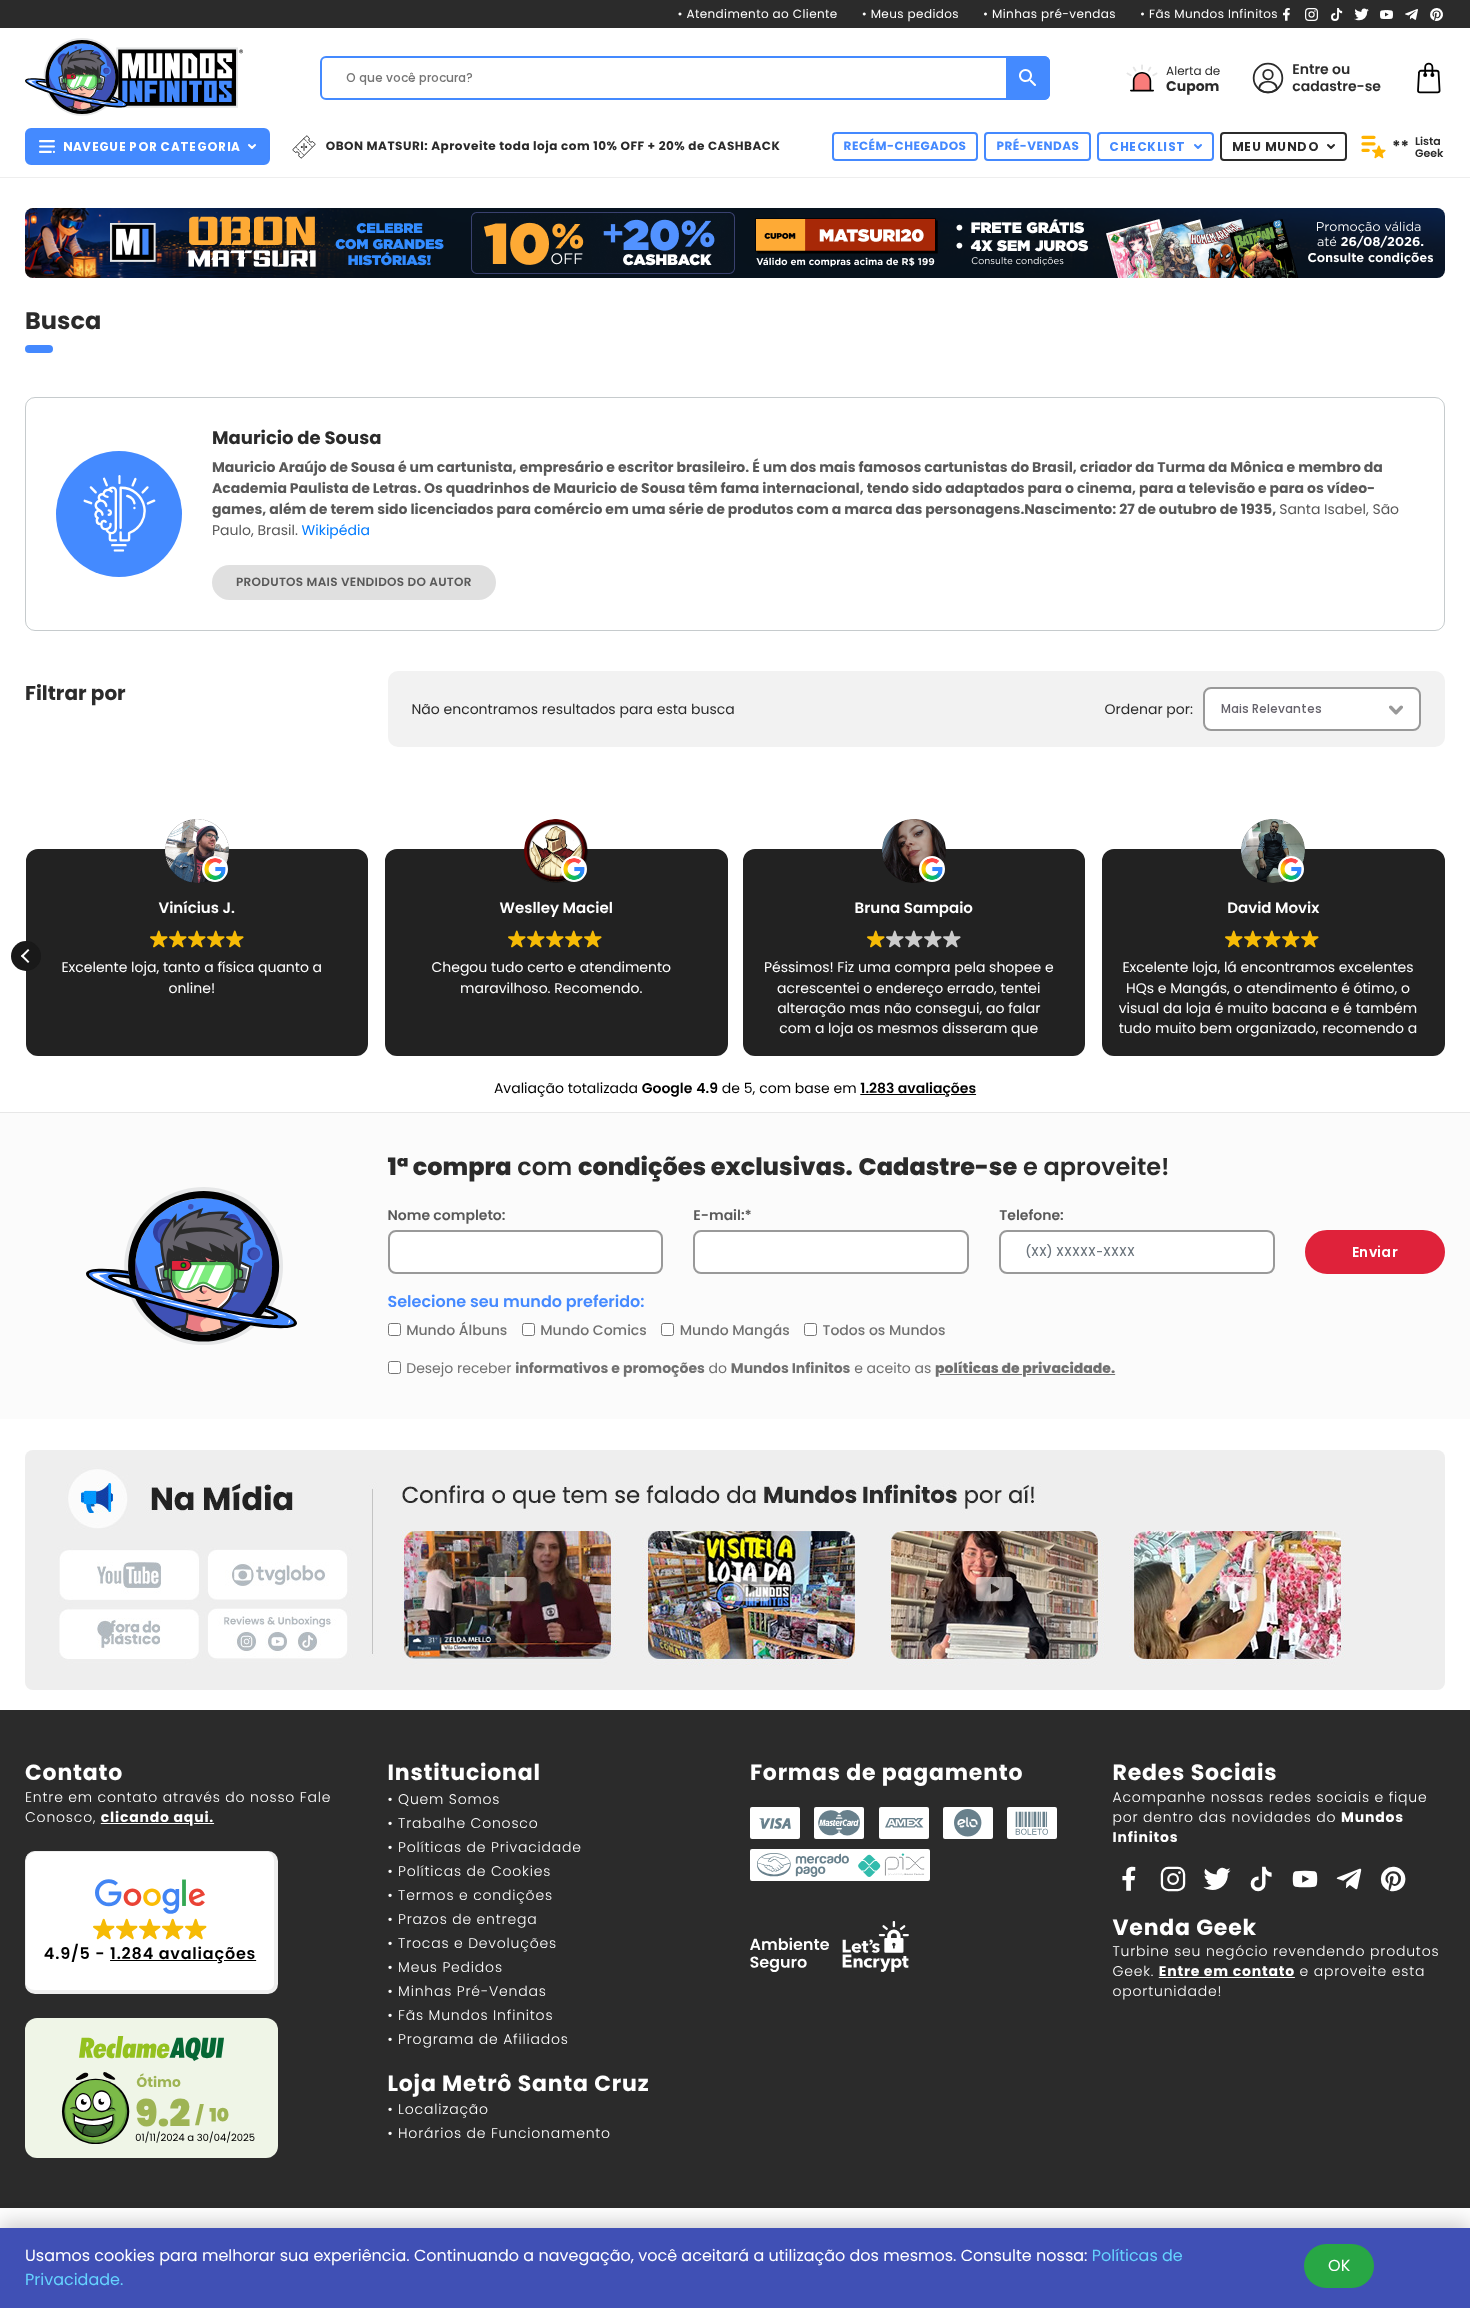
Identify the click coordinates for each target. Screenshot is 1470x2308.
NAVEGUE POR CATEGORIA (151, 146)
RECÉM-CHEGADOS (905, 146)
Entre (1310, 69)
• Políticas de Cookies (470, 1871)
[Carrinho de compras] (1429, 76)
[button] (1444, 956)
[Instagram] (1311, 13)
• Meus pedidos (910, 14)
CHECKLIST (1147, 146)
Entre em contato (1227, 1971)
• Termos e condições (470, 1895)
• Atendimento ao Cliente (757, 14)
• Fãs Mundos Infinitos (1209, 14)
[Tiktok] (1261, 1877)
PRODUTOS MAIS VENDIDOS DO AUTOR (354, 582)
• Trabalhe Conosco (463, 1823)
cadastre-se (1336, 86)
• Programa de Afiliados (478, 2039)
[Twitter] (1361, 13)
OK (1339, 2265)
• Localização (438, 2109)
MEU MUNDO (1276, 146)
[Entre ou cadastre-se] (1268, 78)
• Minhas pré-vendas (1049, 14)
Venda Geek (1185, 1927)
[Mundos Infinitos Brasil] (134, 75)
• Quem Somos (444, 1799)
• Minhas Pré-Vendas (467, 1991)
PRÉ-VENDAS (1037, 146)
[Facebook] (1286, 13)
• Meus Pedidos (445, 1967)
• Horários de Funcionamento (499, 2133)
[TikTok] (1336, 13)
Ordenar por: (1149, 709)
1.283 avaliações (918, 1088)
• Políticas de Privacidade (485, 1847)
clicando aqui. (157, 1817)
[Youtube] (1386, 13)
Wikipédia (336, 530)
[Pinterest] (1436, 13)
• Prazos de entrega (463, 1919)
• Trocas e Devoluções (472, 1943)
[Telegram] (1411, 13)
